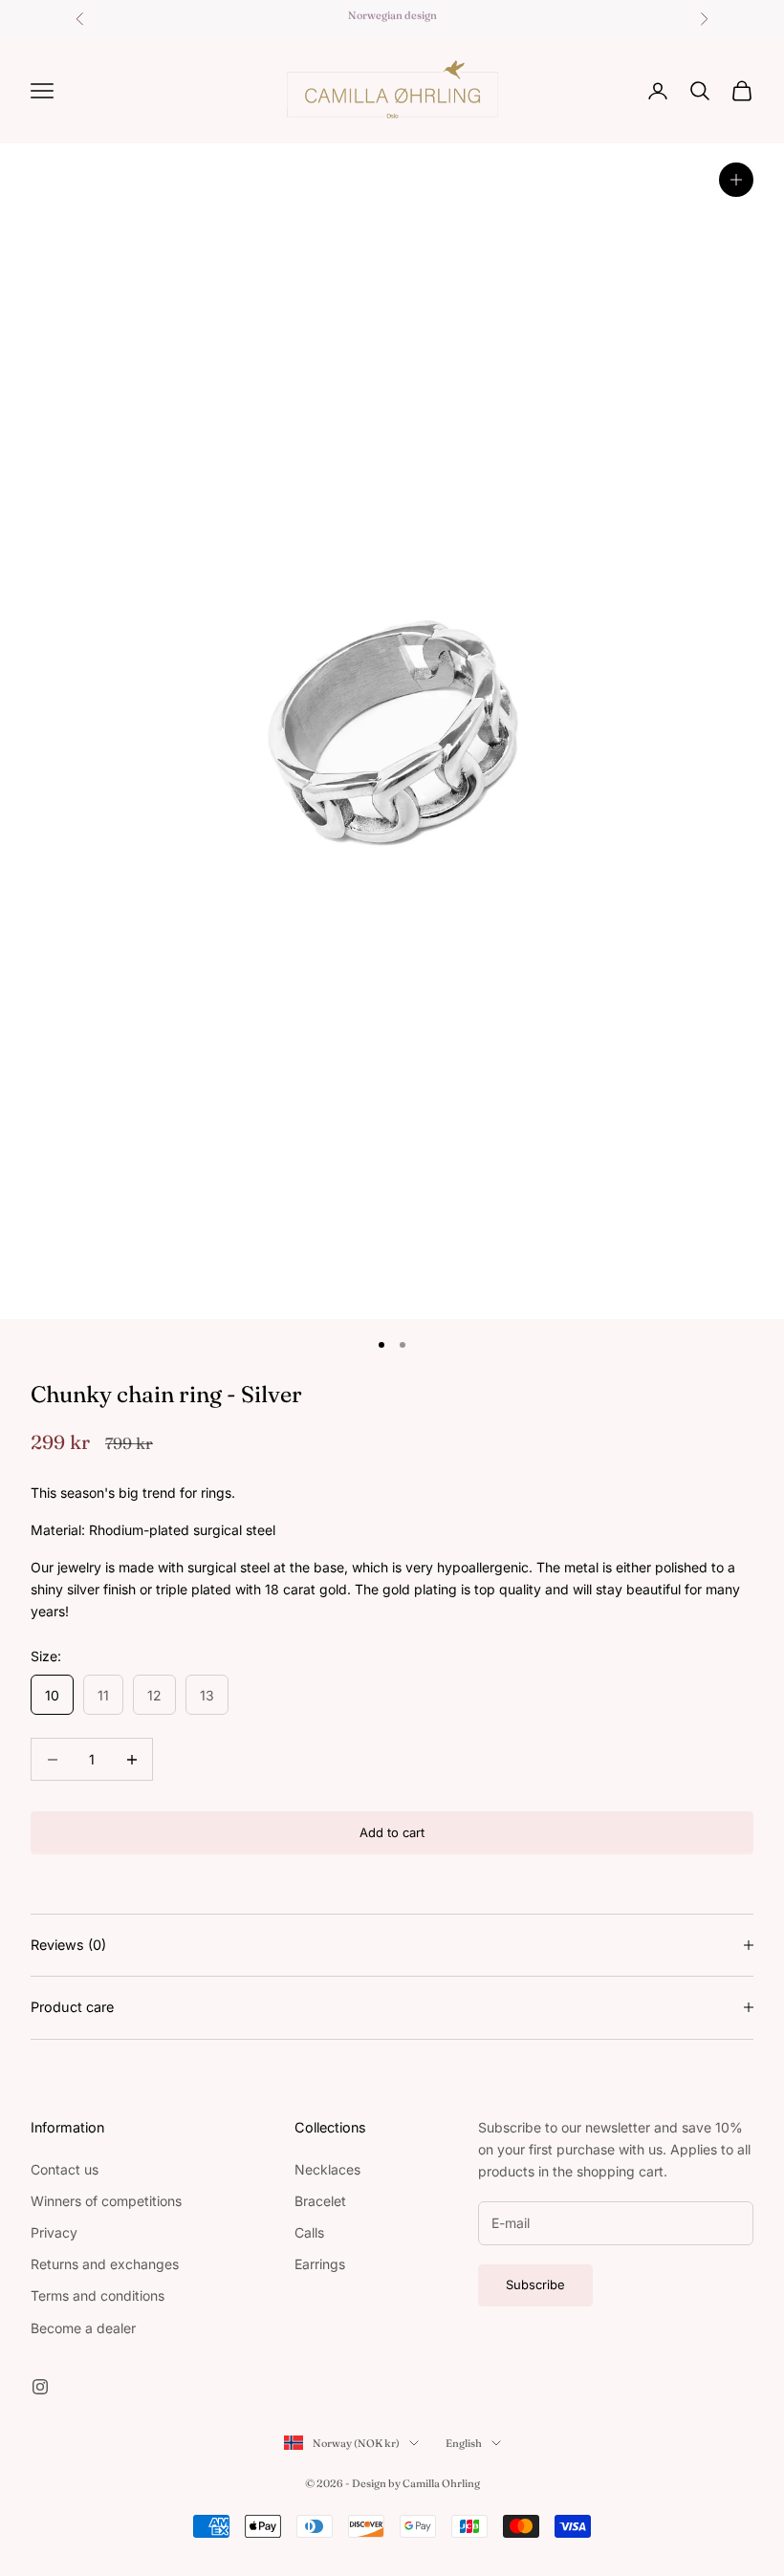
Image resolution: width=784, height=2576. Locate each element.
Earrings (320, 2264)
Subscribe (535, 2284)
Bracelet (320, 2201)
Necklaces (327, 2169)
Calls (309, 2232)
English (464, 2443)
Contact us (65, 2169)
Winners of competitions (106, 2201)
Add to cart (392, 1832)
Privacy (54, 2232)
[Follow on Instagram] (40, 2387)
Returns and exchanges (105, 2264)
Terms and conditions (98, 2295)
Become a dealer (83, 2328)
